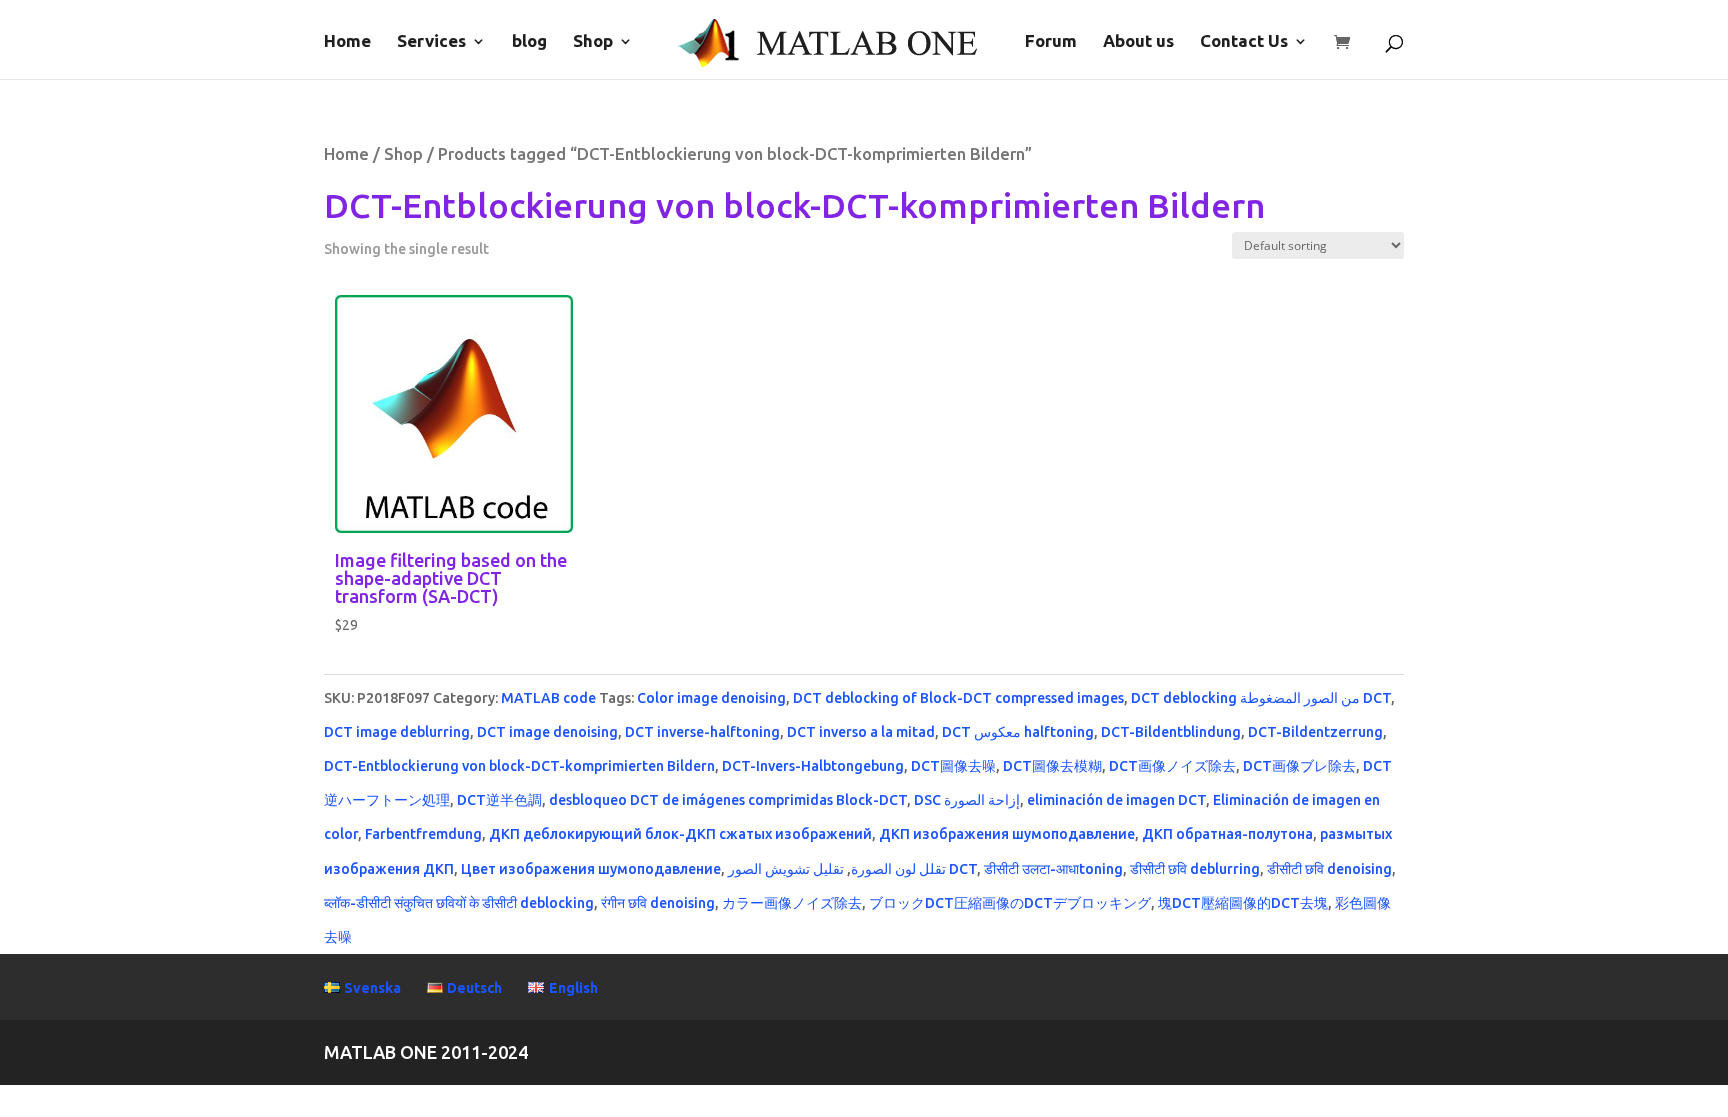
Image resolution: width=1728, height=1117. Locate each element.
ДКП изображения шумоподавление (1007, 834)
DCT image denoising (547, 732)
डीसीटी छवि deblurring (1195, 869)
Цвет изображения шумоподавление (591, 869)
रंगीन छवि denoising (658, 903)
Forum (1051, 42)
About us (1138, 42)
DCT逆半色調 (499, 800)
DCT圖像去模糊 (1052, 766)
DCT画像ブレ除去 (1299, 766)
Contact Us (1244, 42)
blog (529, 42)
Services (431, 42)
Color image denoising (711, 698)
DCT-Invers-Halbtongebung (813, 766)
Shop (593, 42)
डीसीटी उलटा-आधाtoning (1053, 869)
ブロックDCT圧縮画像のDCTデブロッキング (1010, 903)
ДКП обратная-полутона (1227, 834)
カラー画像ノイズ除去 (792, 903)
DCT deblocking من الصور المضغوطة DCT (1261, 698)
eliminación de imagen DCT (1116, 800)
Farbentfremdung (423, 834)
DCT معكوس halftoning (1018, 732)
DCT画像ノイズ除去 (1172, 766)
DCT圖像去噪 (953, 766)
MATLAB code (548, 698)
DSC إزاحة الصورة (967, 800)
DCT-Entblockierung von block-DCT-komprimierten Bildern (519, 766)
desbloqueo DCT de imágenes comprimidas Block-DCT (728, 800)
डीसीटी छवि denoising (1329, 869)
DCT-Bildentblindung (1171, 732)
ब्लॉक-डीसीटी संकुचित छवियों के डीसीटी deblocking (459, 903)
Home (347, 42)
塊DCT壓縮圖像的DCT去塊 (1243, 903)
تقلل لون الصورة (898, 869)
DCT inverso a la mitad (861, 732)
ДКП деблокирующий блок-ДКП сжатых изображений (680, 834)
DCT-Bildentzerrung (1315, 732)
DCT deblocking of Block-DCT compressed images (958, 698)
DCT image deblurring (397, 732)
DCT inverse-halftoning (702, 732)
